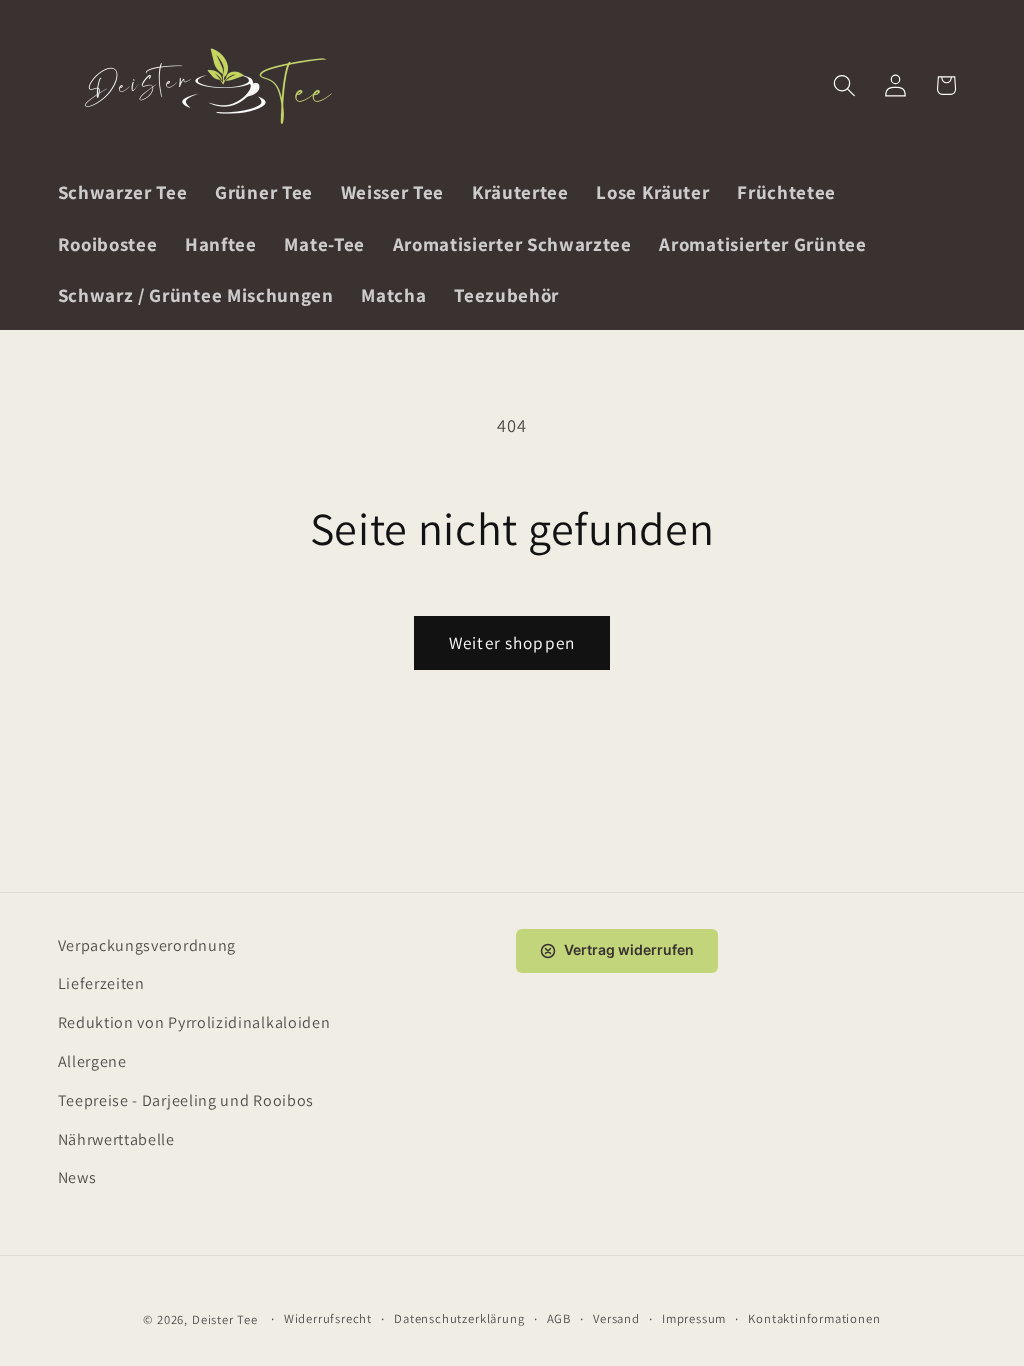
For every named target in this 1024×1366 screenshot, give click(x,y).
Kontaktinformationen (814, 1318)
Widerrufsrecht (328, 1318)
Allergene (92, 1061)
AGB (559, 1318)
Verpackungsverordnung (147, 945)
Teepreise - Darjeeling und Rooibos (186, 1100)
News (77, 1177)
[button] (844, 85)
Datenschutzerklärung (459, 1318)
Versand (616, 1318)
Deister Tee (225, 1319)
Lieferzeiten (101, 983)
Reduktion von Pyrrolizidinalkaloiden (194, 1022)
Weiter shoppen (512, 642)
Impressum (694, 1318)
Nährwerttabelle (116, 1139)
